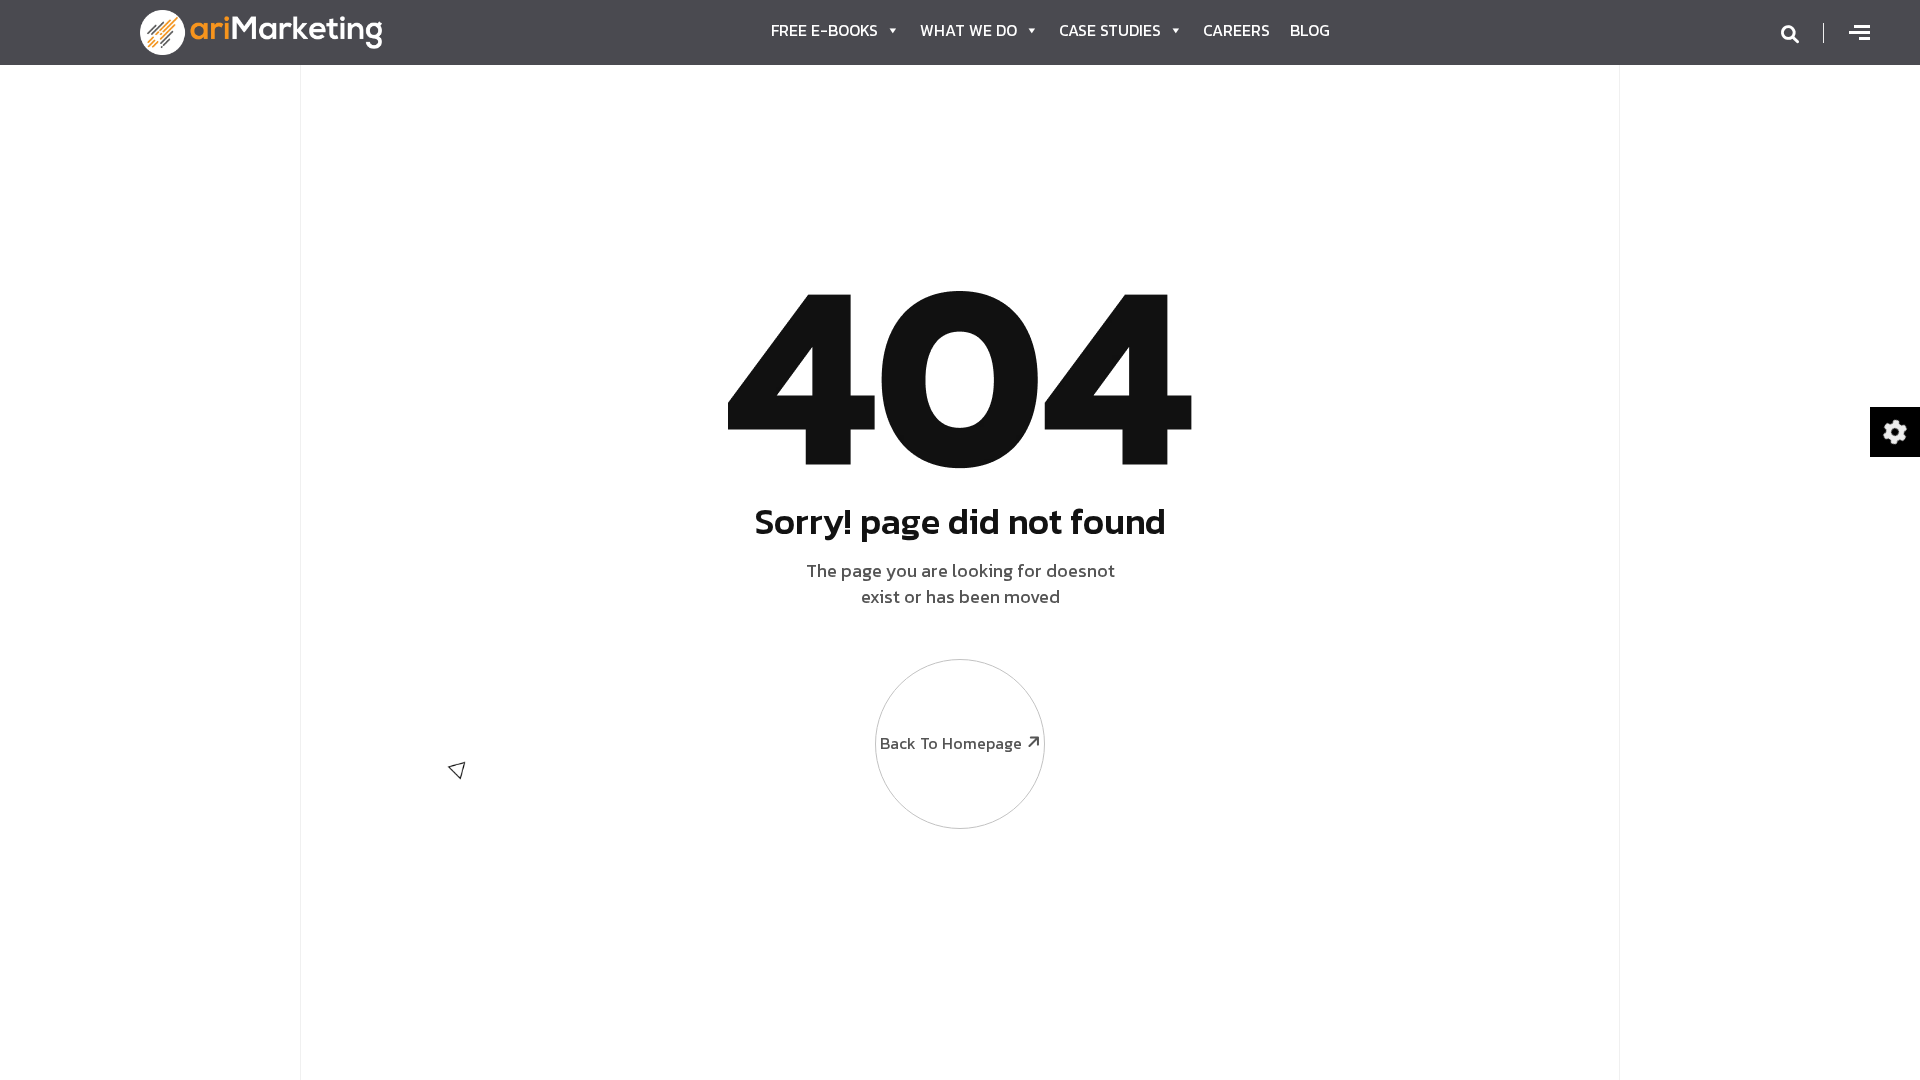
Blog (1310, 30)
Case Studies (1110, 30)
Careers (1236, 30)
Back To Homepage (951, 743)
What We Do (968, 30)
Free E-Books (824, 30)
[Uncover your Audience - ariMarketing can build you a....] (261, 30)
